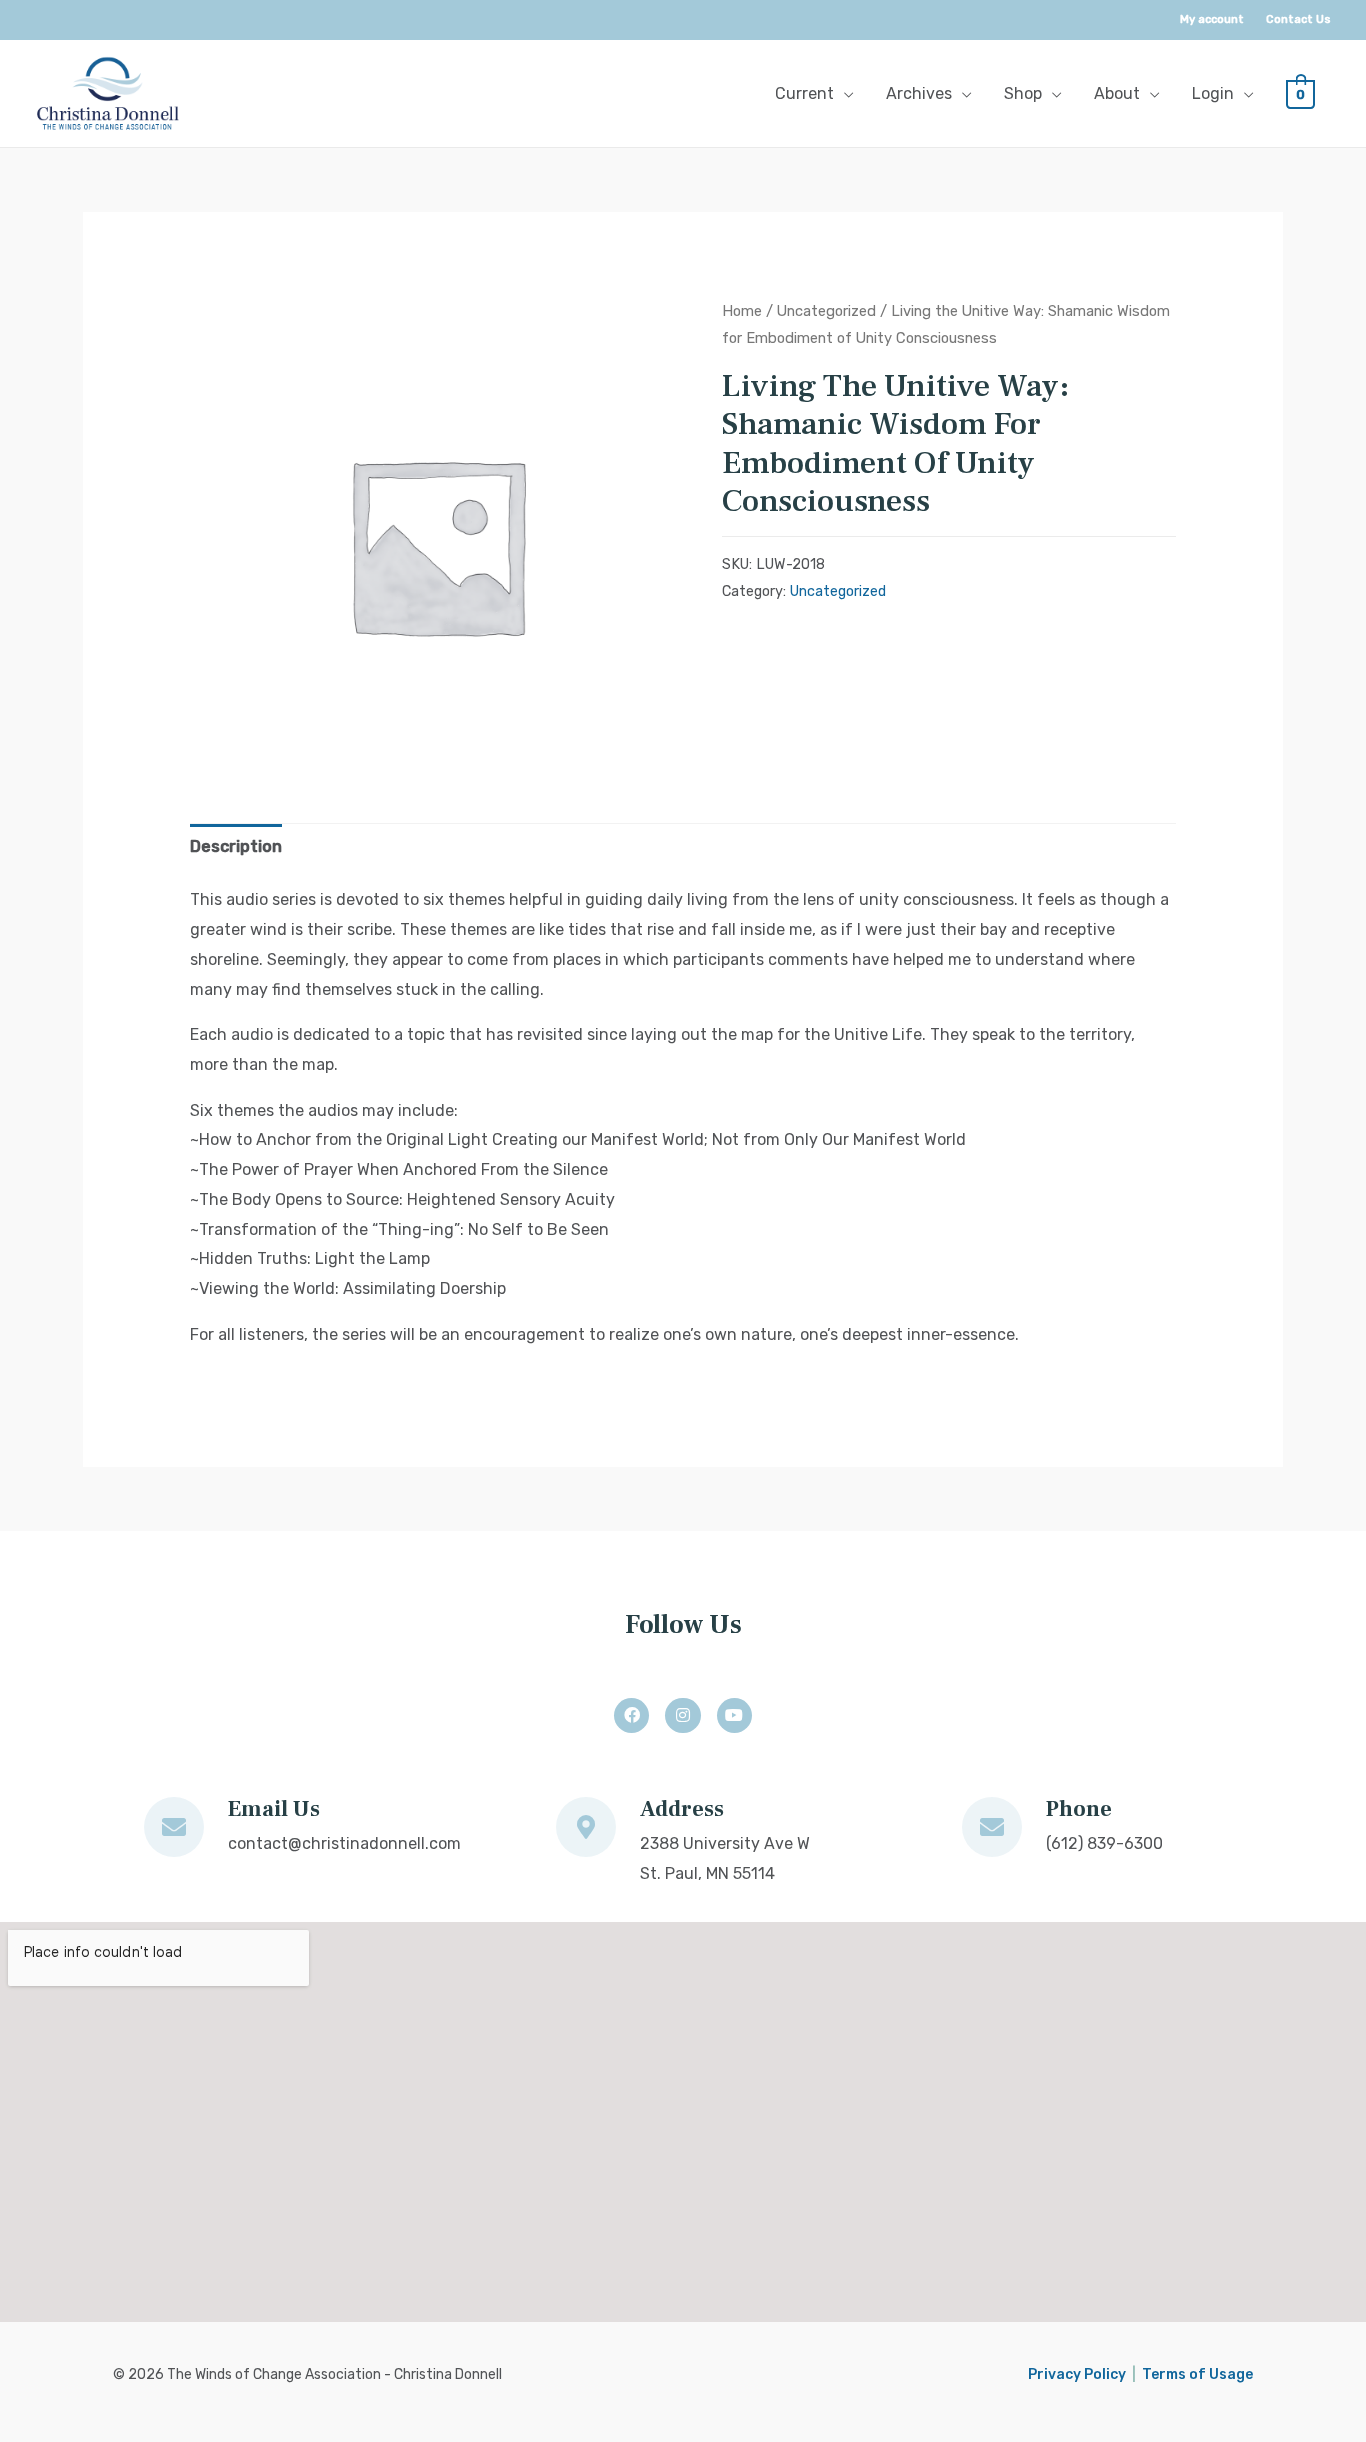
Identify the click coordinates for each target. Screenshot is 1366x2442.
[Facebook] (631, 1715)
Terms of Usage (1197, 2374)
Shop (1023, 93)
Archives (919, 93)
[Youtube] (734, 1715)
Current (804, 93)
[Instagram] (682, 1715)
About (1117, 93)
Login (1213, 93)
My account (1212, 19)
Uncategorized (826, 311)
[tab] (236, 847)
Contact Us (1298, 19)
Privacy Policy (1077, 2374)
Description (236, 846)
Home (742, 311)
